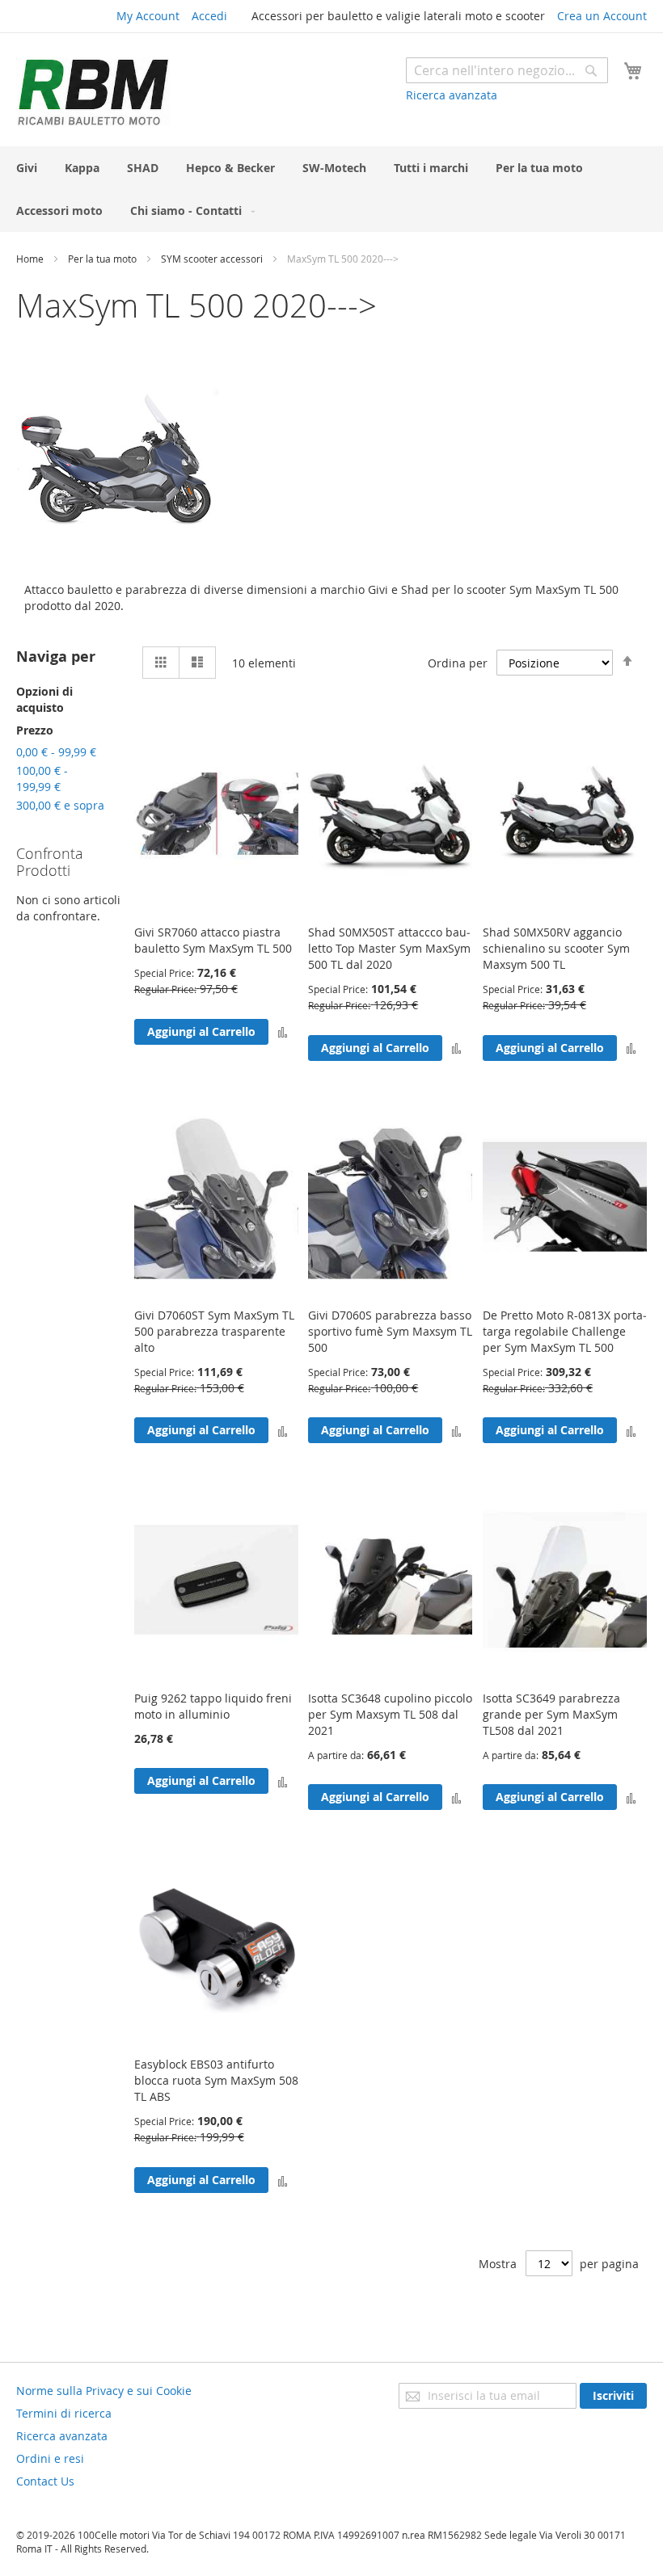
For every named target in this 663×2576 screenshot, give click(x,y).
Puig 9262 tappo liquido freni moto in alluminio (213, 1706)
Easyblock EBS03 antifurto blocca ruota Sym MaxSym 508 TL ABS (216, 2080)
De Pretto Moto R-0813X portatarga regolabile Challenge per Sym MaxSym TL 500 (565, 1331)
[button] (283, 1031)
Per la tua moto (103, 259)
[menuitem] (27, 168)
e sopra (60, 805)
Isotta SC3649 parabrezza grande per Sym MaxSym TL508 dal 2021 (551, 1714)
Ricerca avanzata (452, 95)
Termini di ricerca (64, 2413)
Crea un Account (602, 16)
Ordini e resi (50, 2458)
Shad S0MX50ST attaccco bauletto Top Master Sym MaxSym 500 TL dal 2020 (389, 948)
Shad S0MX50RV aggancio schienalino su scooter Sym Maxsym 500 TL (556, 948)
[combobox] (507, 70)
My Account (148, 16)
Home (31, 259)
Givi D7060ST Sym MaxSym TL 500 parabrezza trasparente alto (214, 1331)
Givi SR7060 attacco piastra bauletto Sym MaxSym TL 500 (213, 940)
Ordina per (458, 663)
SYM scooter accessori (213, 259)
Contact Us (45, 2481)
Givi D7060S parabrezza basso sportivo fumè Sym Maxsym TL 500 (390, 1331)
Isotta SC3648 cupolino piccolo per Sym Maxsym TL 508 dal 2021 (390, 1714)
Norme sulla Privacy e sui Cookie (104, 2391)
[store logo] (93, 92)
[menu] (331, 189)
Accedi (209, 16)
